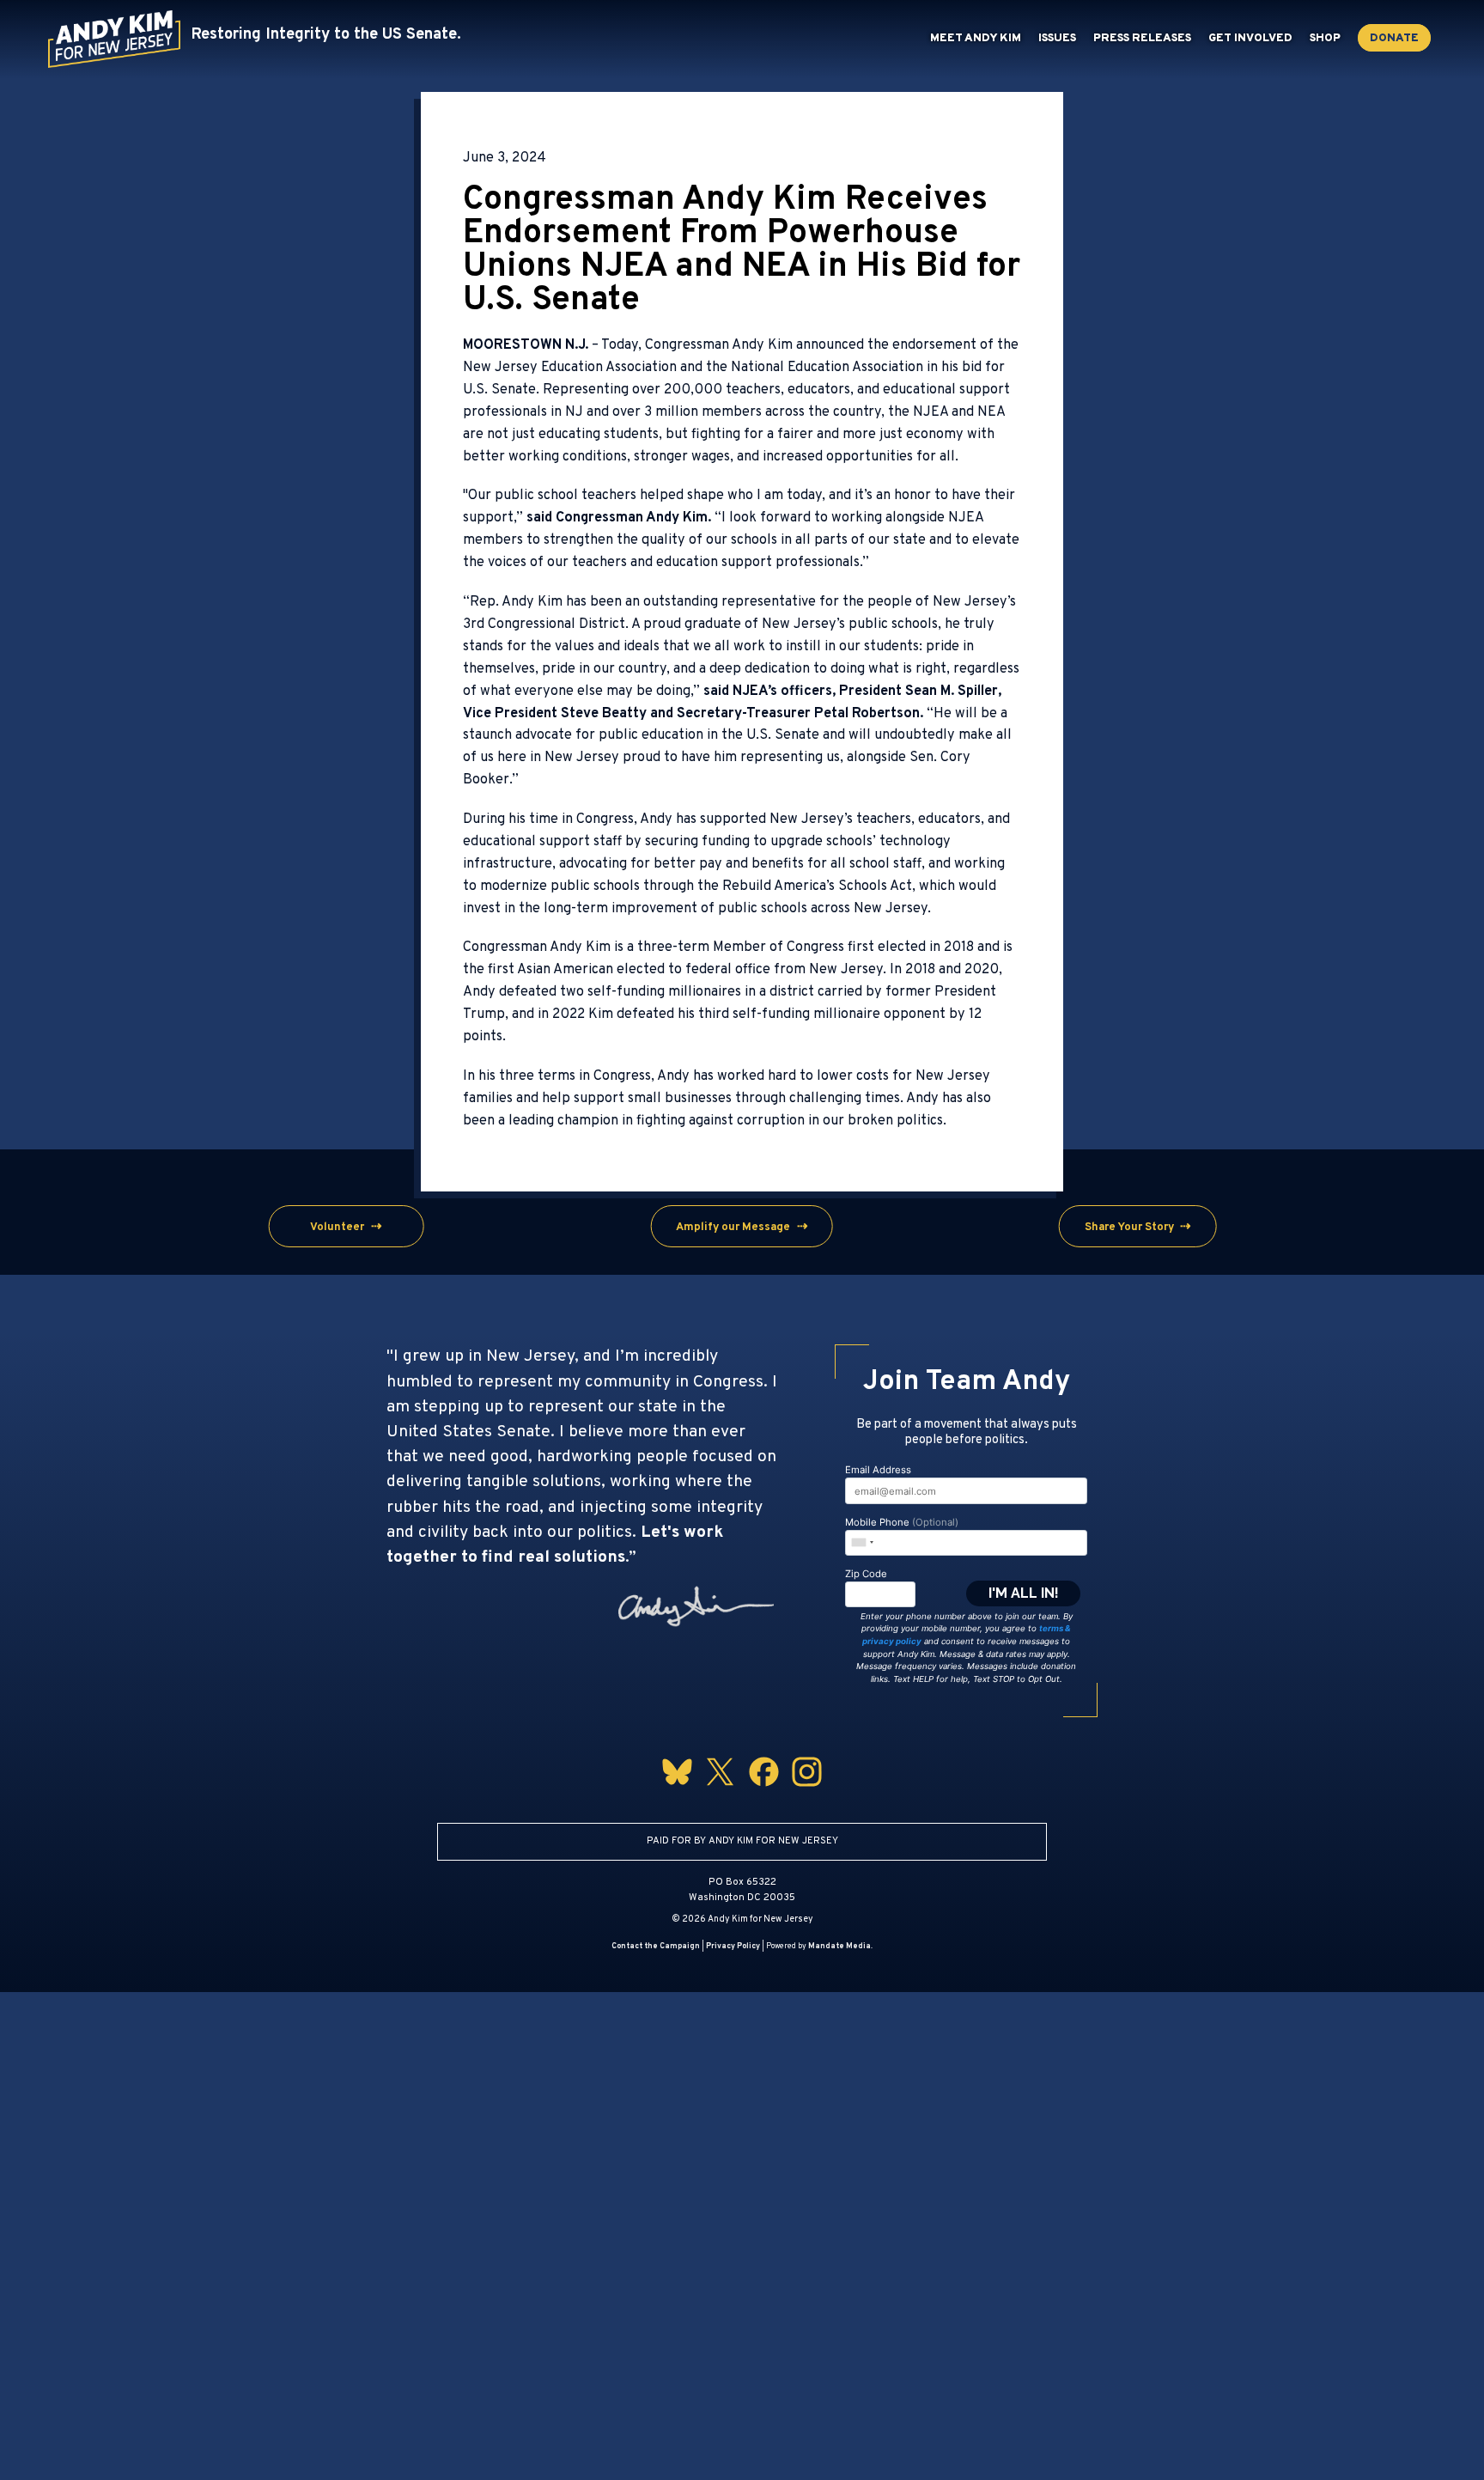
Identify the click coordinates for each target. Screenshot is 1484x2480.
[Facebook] (764, 1789)
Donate (1394, 39)
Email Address (878, 1470)
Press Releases (1142, 39)
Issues (1057, 39)
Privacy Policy (733, 1946)
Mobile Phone (902, 1522)
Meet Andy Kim (976, 39)
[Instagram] (807, 1789)
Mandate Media (839, 1946)
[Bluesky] (677, 1789)
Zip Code (866, 1574)
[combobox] (861, 1542)
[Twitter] (720, 1789)
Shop (1325, 39)
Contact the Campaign (656, 1946)
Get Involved (1250, 39)
